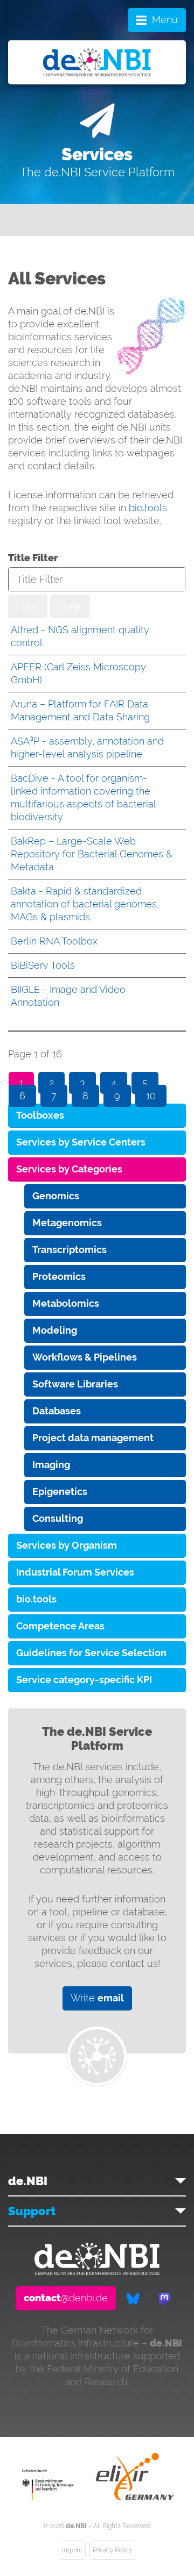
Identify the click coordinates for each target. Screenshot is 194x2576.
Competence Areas (60, 1626)
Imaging (51, 1465)
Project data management (93, 1438)
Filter (28, 606)
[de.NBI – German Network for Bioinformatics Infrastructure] (97, 2271)
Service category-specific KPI (84, 1680)
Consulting (58, 1518)
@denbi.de (66, 2298)
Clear (70, 606)
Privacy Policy (112, 2550)
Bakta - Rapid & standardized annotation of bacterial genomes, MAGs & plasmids (85, 904)
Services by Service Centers (81, 1142)
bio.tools (148, 508)
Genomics (56, 1196)
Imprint (72, 2550)
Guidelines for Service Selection (91, 1653)
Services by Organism (67, 1545)
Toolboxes (40, 1115)
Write (97, 1998)
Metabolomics (66, 1303)
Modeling (55, 1330)
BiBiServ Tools (43, 965)
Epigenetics (60, 1491)
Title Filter (33, 558)
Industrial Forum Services (75, 1572)
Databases (57, 1411)
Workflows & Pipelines (85, 1357)
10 (151, 1096)
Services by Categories (69, 1169)
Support (32, 2211)
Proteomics (59, 1276)
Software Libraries (75, 1384)
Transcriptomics (70, 1250)
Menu (165, 20)
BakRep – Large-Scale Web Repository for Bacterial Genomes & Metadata (92, 854)
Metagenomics (67, 1223)
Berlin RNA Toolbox (54, 941)
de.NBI (28, 2181)
